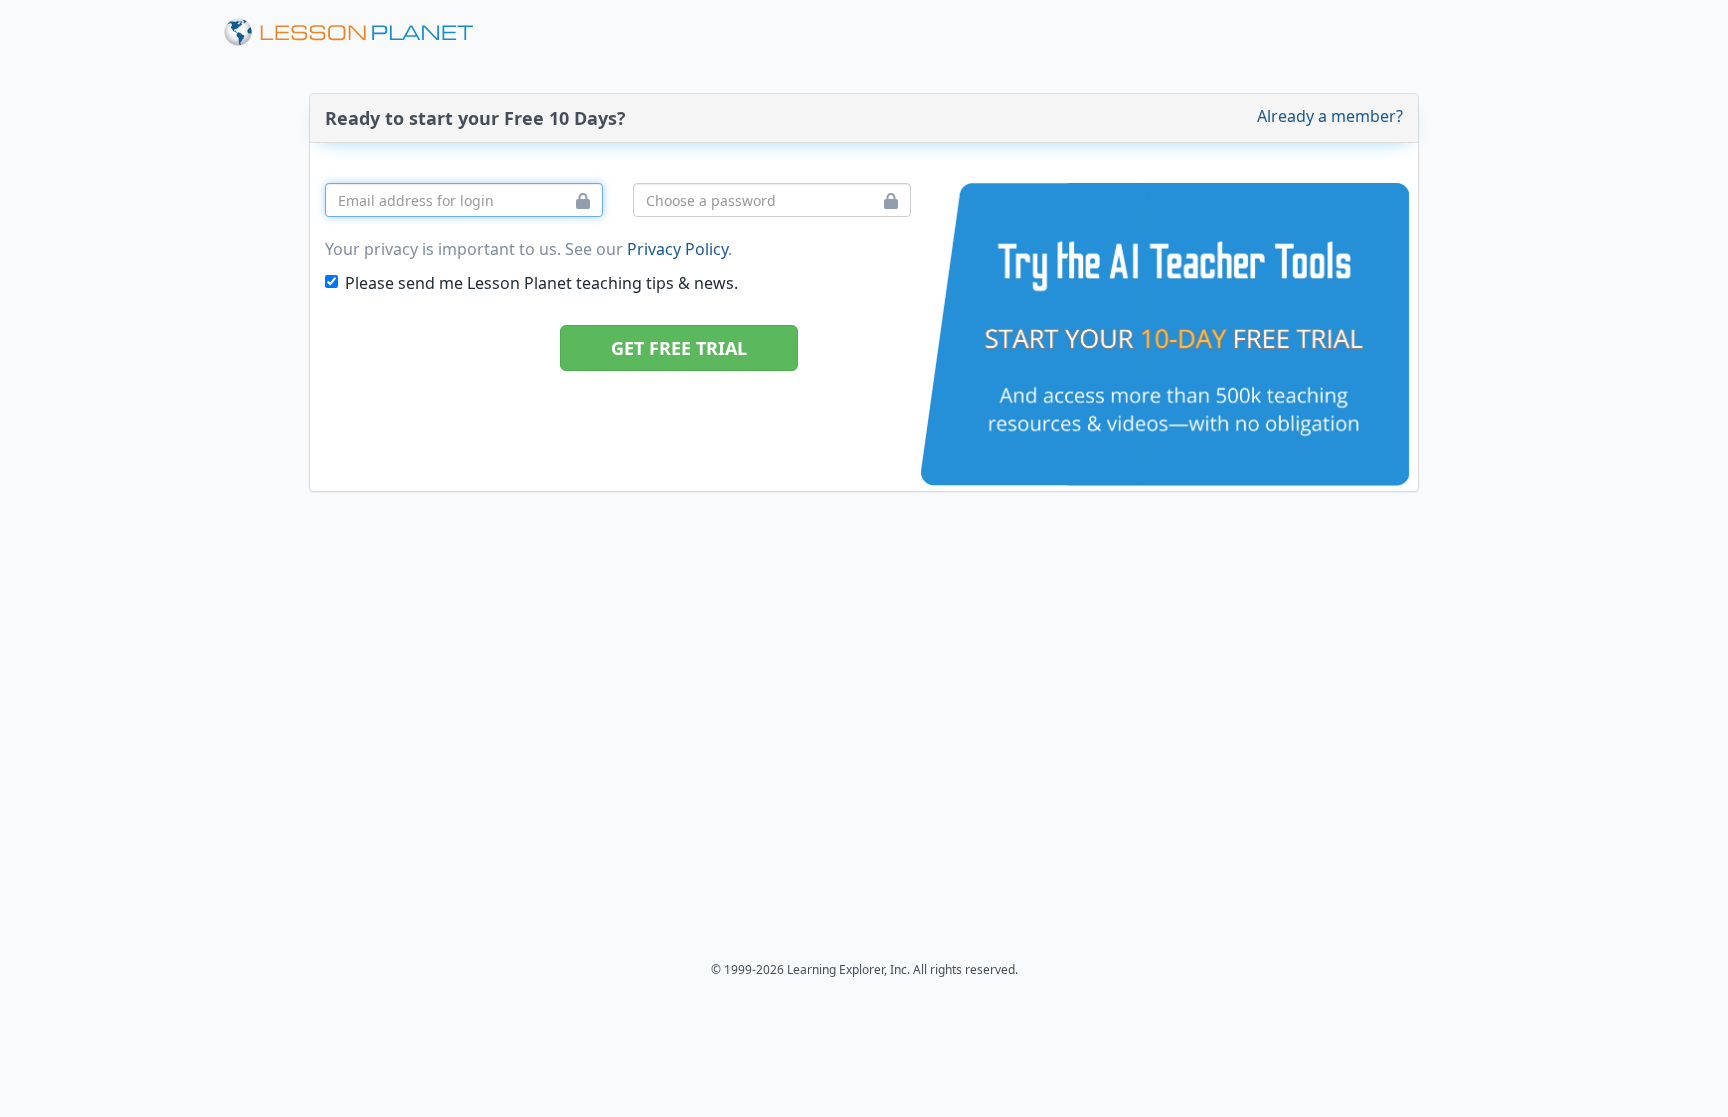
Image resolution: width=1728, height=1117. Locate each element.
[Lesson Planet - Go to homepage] (360, 32)
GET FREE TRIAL (679, 348)
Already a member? (1330, 116)
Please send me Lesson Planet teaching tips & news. (541, 283)
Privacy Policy (677, 249)
